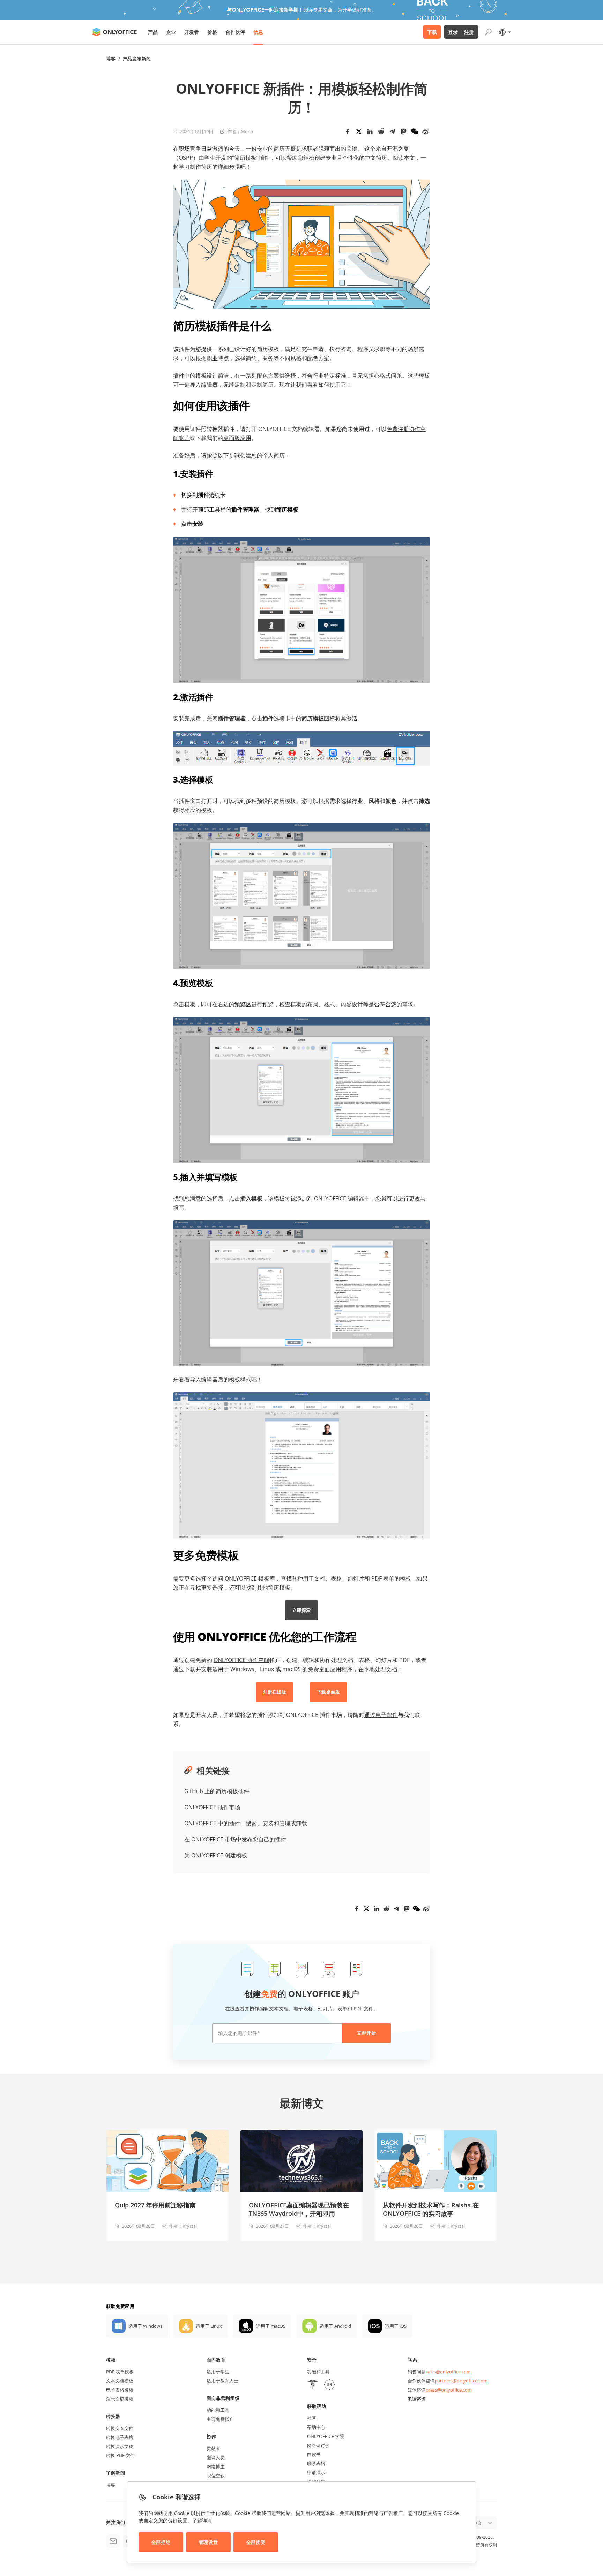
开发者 (192, 32)
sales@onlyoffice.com (448, 2372)
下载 (432, 32)
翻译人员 (216, 2457)
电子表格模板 (120, 2390)
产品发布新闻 (137, 59)
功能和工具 (218, 2410)
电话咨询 (417, 2399)
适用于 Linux (209, 2326)
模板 (111, 2360)
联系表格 (316, 2463)
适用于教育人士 (222, 2381)
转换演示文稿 (120, 2446)
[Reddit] (381, 131)
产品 (153, 32)
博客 (111, 59)
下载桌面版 (328, 1692)
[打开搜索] (488, 32)
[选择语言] (504, 32)
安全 (312, 2360)
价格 (212, 32)
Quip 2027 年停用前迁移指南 (155, 2205)
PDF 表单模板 (120, 2372)
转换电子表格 (120, 2437)
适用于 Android (335, 2326)
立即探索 (301, 1610)
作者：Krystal (183, 2226)
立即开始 (366, 2033)
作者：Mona (240, 131)
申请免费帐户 (220, 2419)
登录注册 (461, 32)
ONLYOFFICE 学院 (326, 2436)
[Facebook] (348, 131)
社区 (312, 2418)
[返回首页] (114, 32)
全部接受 (256, 2542)
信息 (258, 32)
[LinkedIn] (370, 131)
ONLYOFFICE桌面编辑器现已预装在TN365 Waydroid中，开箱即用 (299, 2209)
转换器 (113, 2416)
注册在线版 (275, 1692)
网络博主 (216, 2467)
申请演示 (316, 2472)
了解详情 (202, 2520)
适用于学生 (218, 2372)
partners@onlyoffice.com (461, 2381)
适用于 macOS (271, 2326)
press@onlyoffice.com (449, 2390)
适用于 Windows (145, 2326)
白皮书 (314, 2454)
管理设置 (208, 2542)
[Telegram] (392, 131)
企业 (171, 32)
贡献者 (213, 2448)
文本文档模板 (120, 2381)
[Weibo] (426, 131)
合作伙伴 (235, 32)
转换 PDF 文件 (120, 2455)
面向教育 (216, 2360)
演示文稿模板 (120, 2399)
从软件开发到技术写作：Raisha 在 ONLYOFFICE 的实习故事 (431, 2209)
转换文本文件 (120, 2428)
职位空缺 (216, 2476)
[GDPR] (329, 2385)
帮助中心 (316, 2427)
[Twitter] (359, 131)
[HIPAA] (313, 2385)
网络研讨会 (318, 2445)
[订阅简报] (113, 2541)
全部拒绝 (161, 2542)
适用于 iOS (396, 2326)
